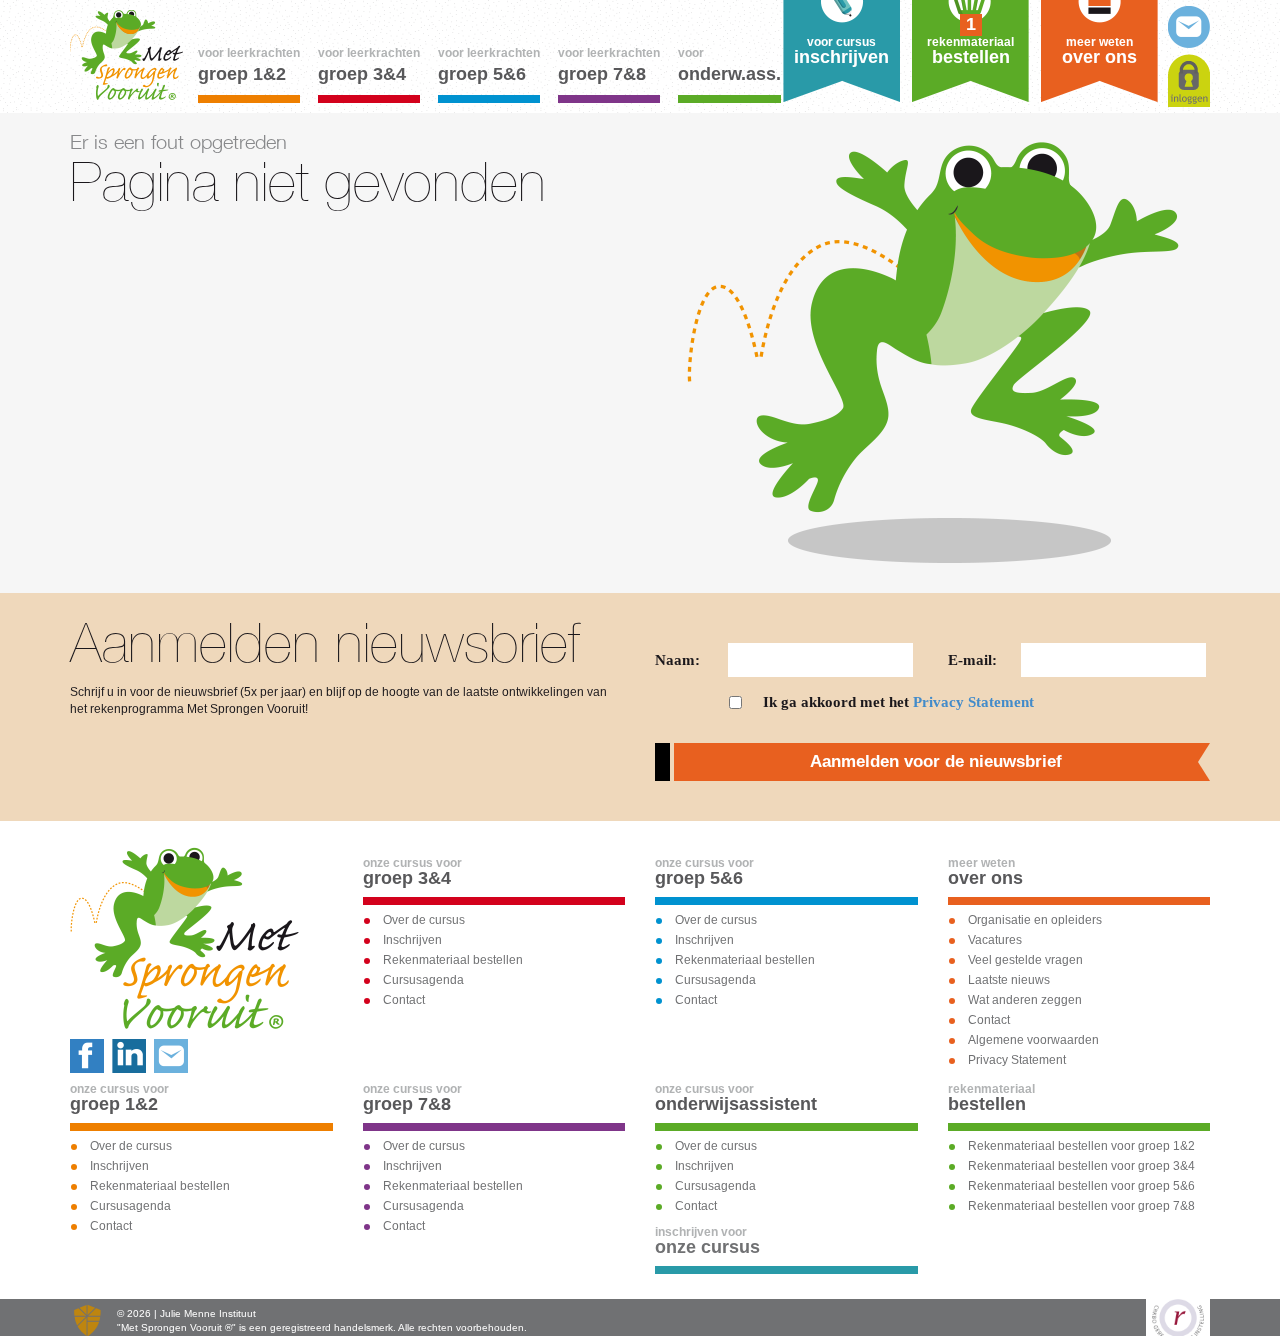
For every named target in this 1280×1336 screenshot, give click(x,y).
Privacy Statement (973, 702)
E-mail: (972, 660)
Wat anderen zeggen (1025, 1000)
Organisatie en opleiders (1035, 920)
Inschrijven (412, 940)
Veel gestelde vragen (1025, 960)
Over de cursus (424, 920)
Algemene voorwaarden (1033, 1040)
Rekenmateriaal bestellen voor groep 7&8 (1081, 1206)
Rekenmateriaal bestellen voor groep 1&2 (1081, 1146)
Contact (404, 1000)
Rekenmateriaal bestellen (453, 960)
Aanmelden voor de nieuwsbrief (936, 761)
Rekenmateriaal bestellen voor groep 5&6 (1081, 1186)
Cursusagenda (423, 980)
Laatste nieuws (1009, 980)
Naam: (677, 660)
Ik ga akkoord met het (898, 702)
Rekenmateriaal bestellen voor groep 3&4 (1081, 1166)
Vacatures (995, 940)
